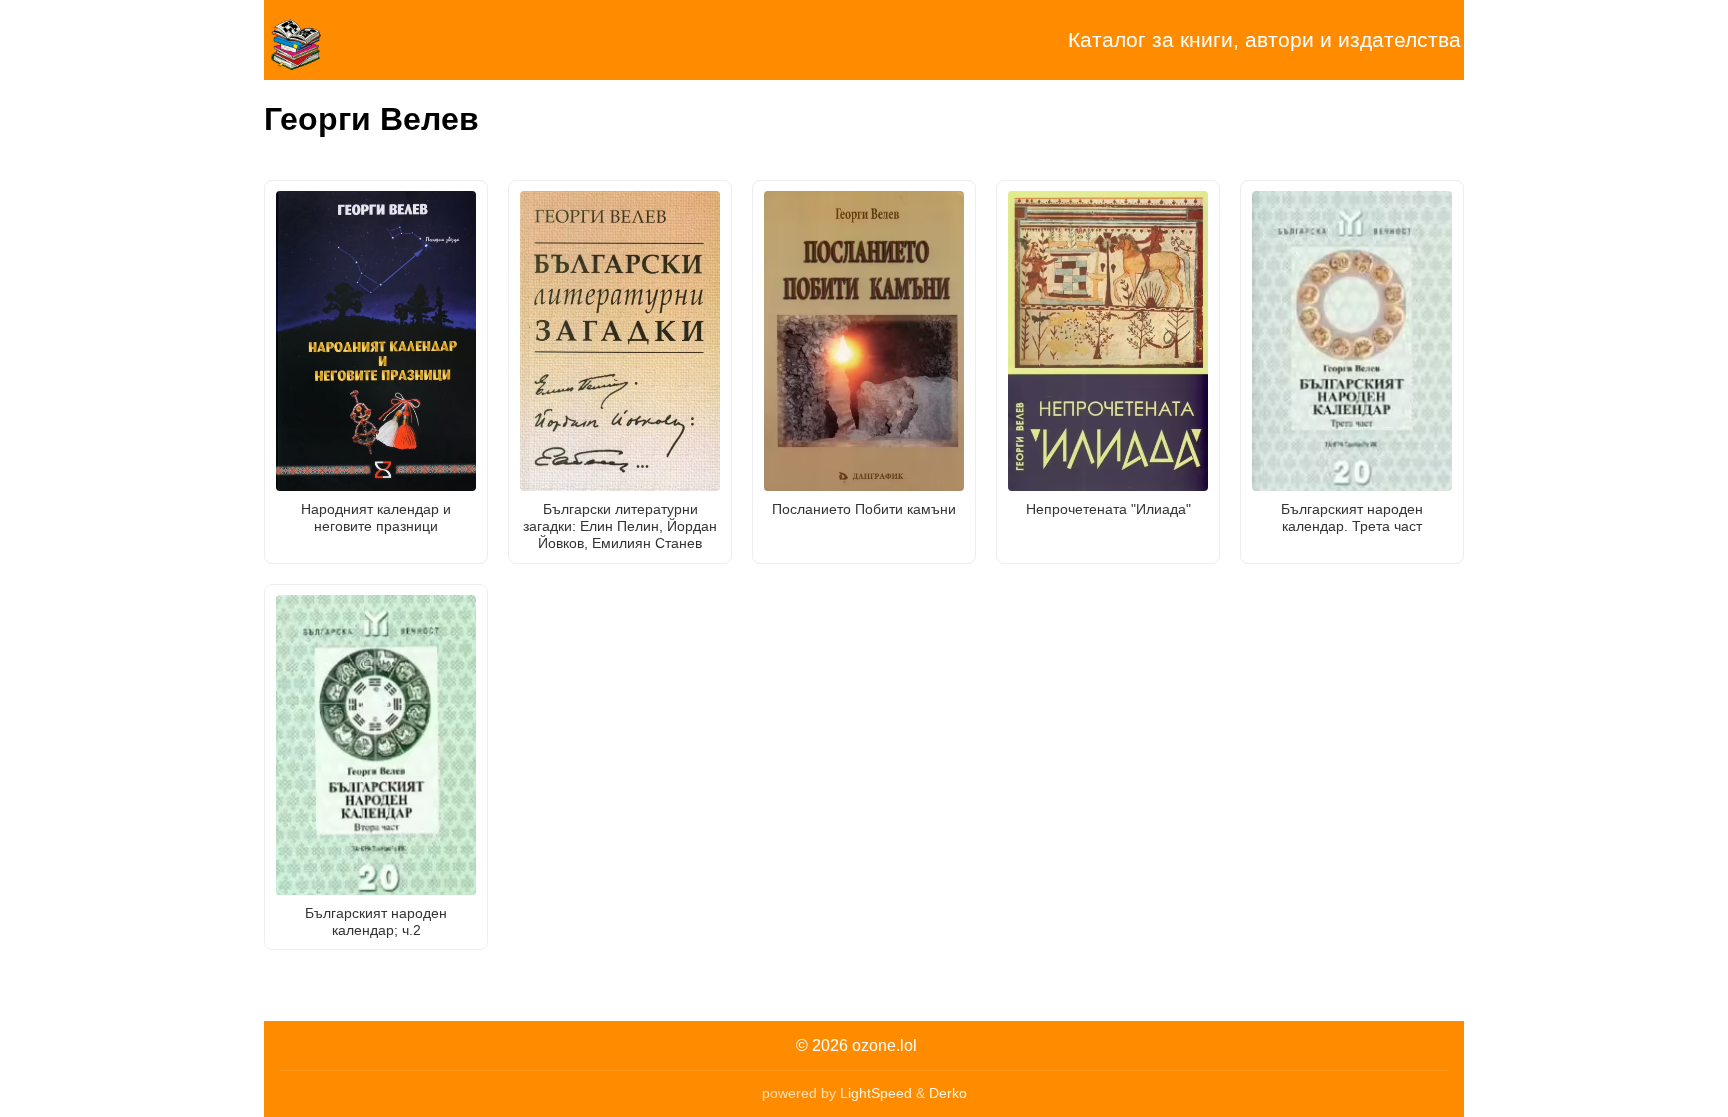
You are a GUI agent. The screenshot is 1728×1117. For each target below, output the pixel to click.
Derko (948, 1093)
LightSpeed (876, 1093)
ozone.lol (884, 1045)
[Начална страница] (364, 40)
